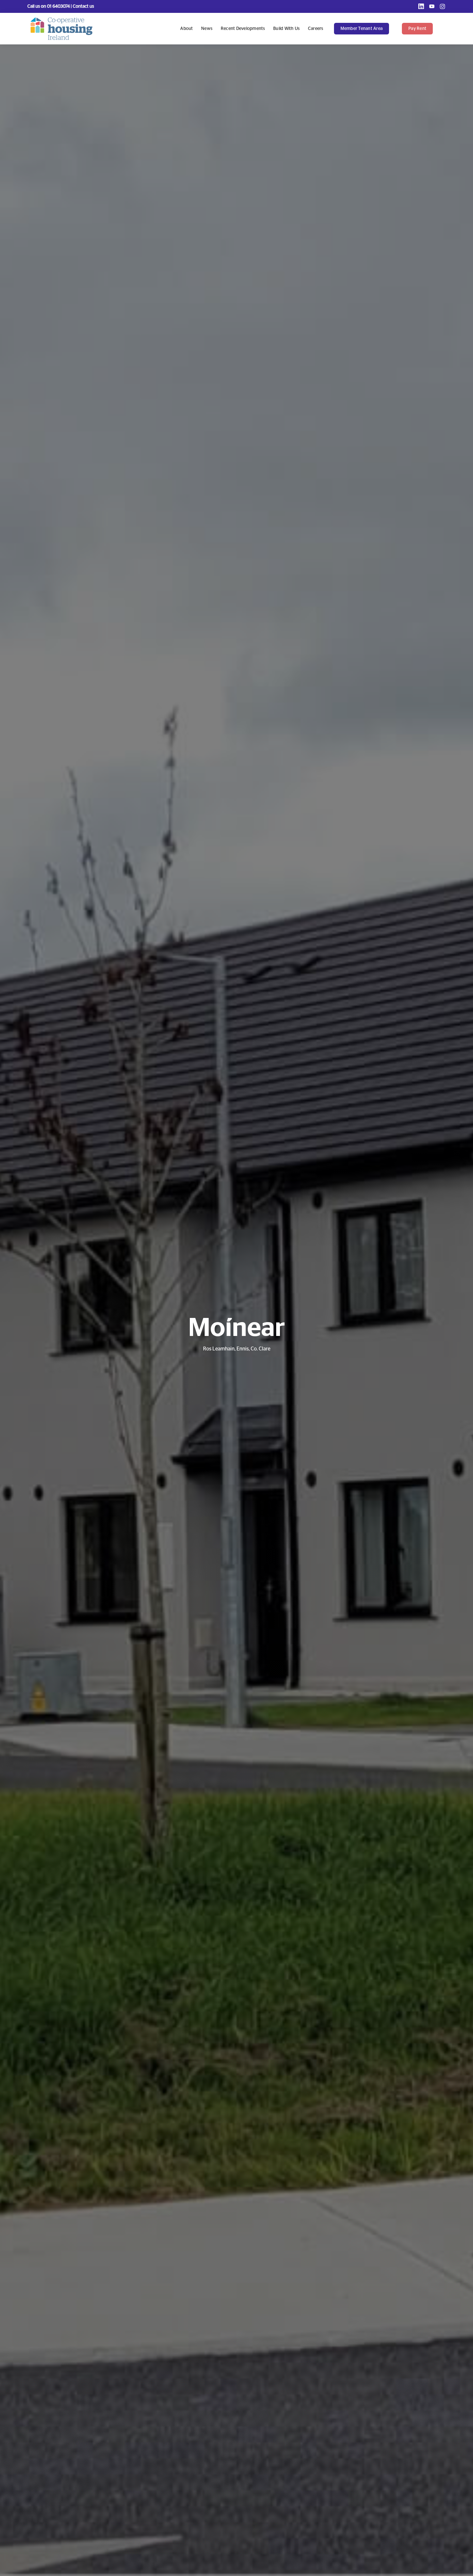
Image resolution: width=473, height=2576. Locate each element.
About (186, 29)
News (207, 29)
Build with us (286, 29)
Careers (316, 29)
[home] (61, 29)
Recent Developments (243, 29)
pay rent (417, 29)
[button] (365, 29)
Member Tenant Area (362, 29)
